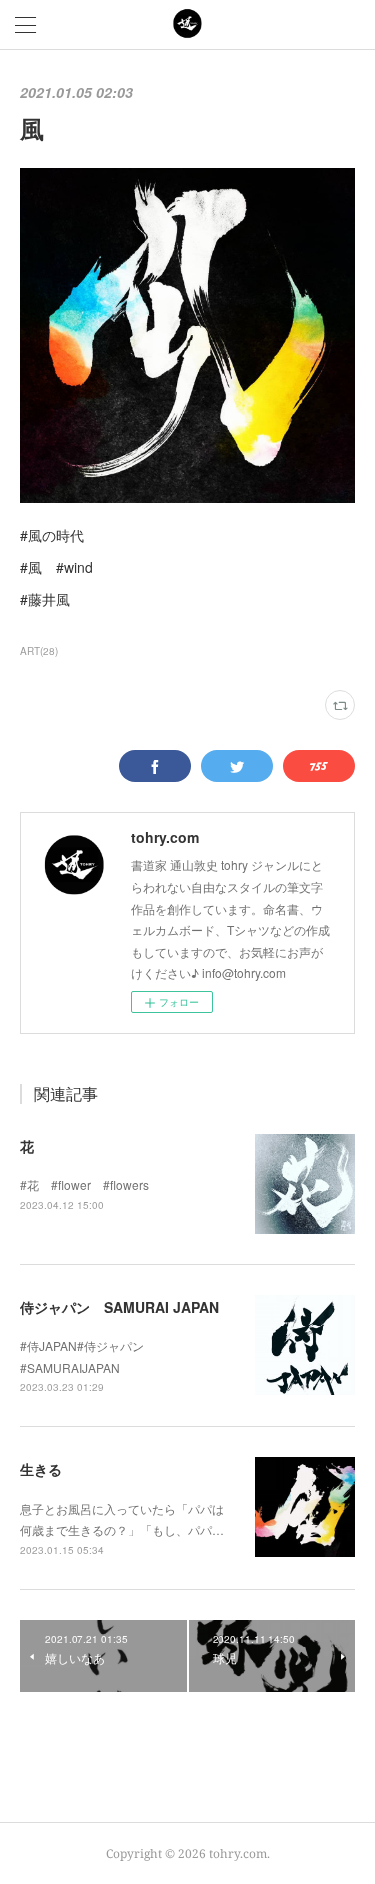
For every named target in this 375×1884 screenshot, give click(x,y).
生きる (41, 1469)
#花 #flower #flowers (84, 1184)
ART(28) (39, 651)
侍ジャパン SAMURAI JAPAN (119, 1307)
